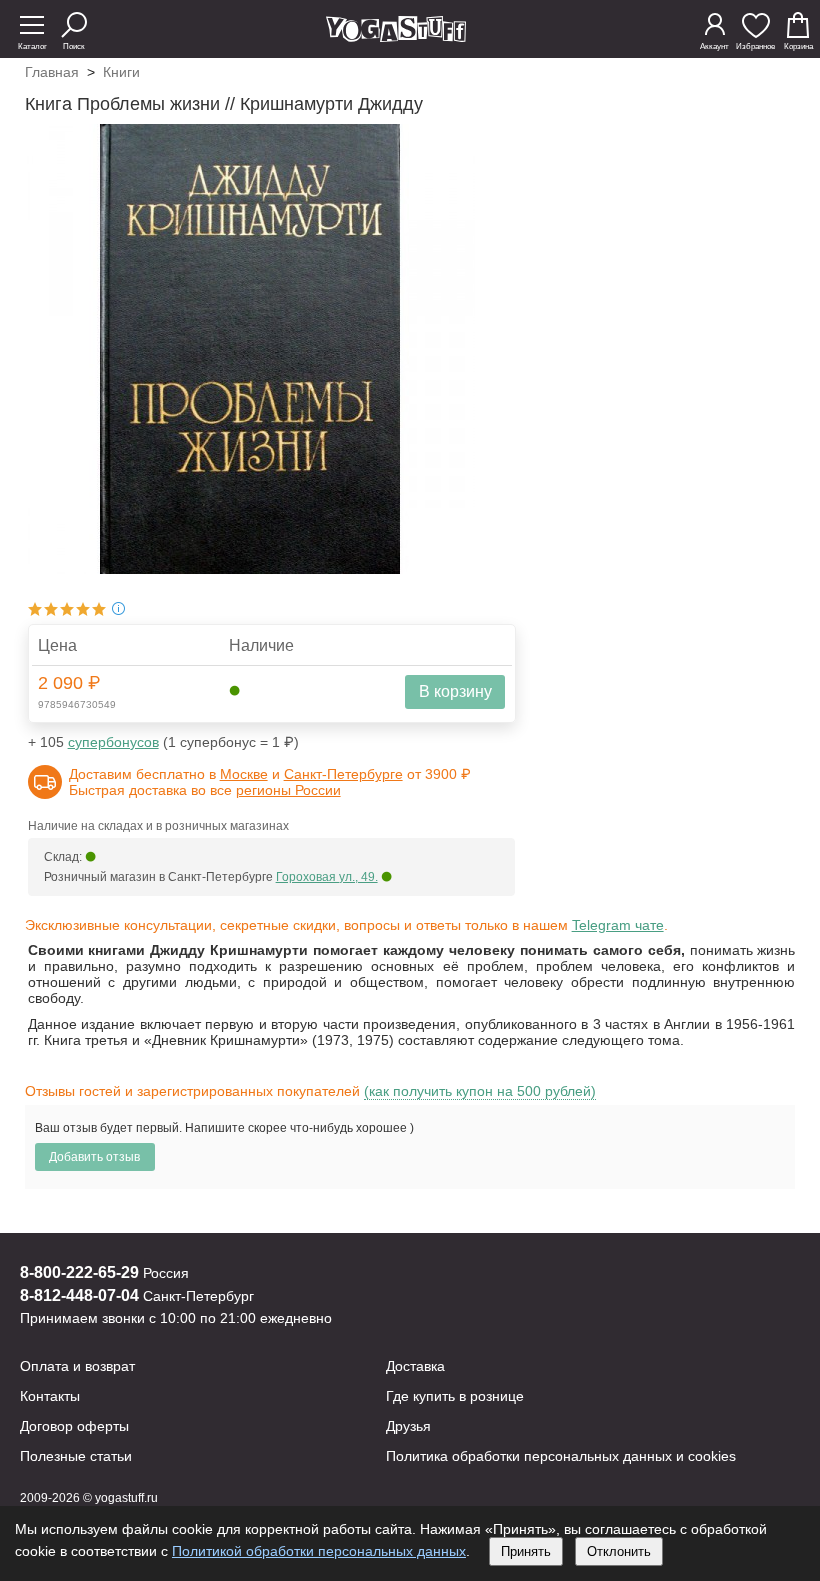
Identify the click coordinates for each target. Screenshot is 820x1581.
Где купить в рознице (455, 1396)
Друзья (408, 1426)
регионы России (288, 790)
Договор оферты (74, 1426)
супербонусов (113, 742)
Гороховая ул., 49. (327, 877)
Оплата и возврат (77, 1366)
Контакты (50, 1396)
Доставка (415, 1366)
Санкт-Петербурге (343, 774)
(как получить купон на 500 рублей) (480, 1091)
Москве (244, 774)
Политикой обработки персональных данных (319, 1551)
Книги (121, 72)
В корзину (455, 691)
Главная (52, 72)
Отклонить (619, 1551)
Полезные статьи (76, 1456)
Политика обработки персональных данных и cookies (561, 1456)
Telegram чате (618, 925)
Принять (526, 1551)
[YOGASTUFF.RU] (396, 36)
